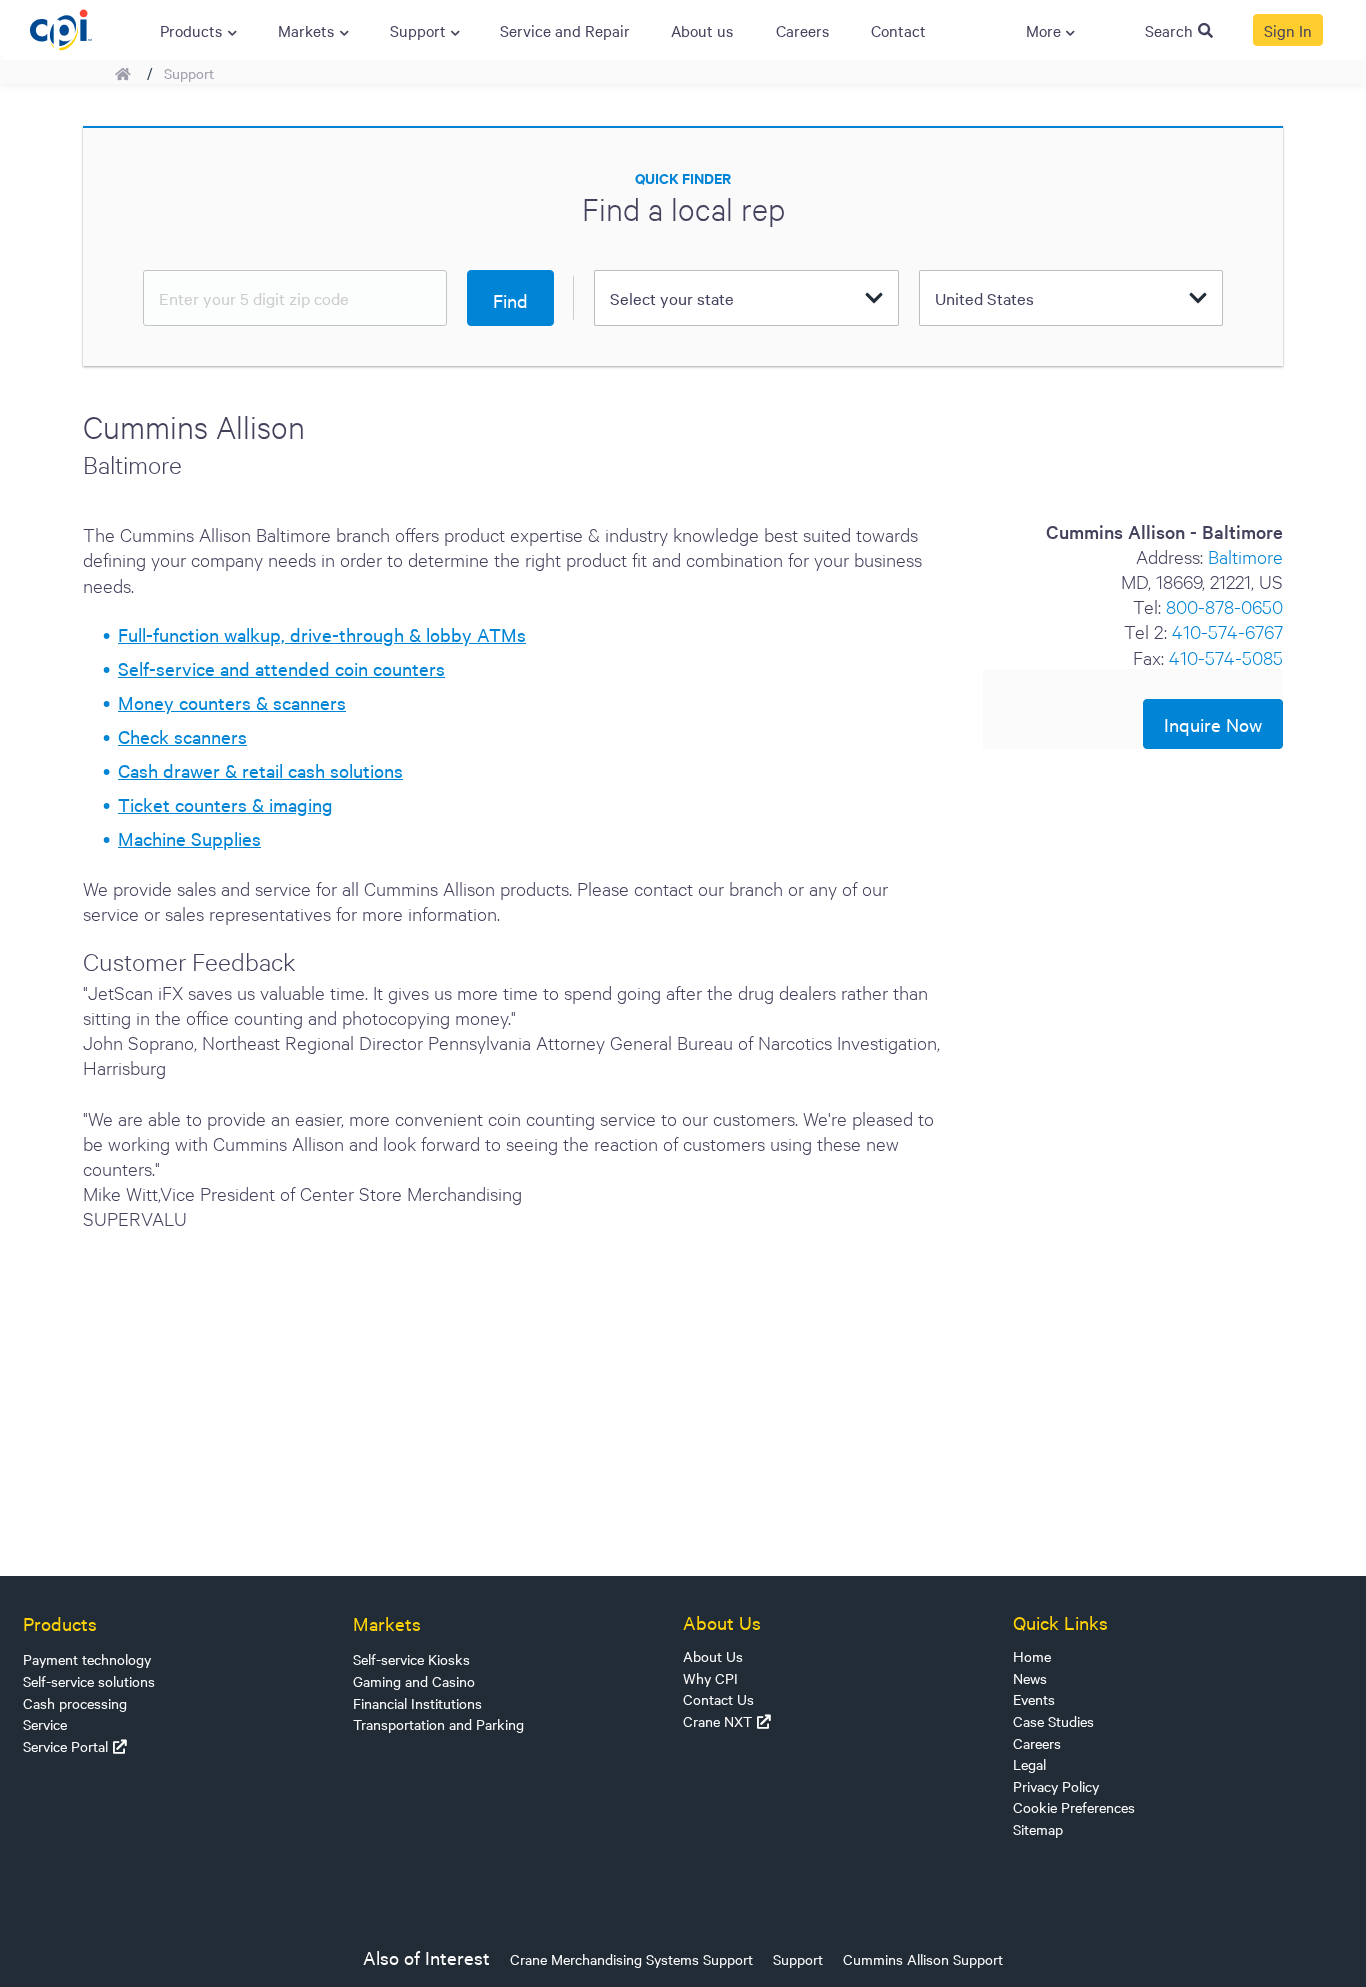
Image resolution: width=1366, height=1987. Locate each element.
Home (1032, 1656)
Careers (1037, 1743)
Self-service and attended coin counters (281, 668)
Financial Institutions (417, 1703)
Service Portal (65, 1746)
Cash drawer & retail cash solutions (260, 770)
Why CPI (710, 1678)
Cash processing (75, 1703)
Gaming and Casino (414, 1681)
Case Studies (1053, 1721)
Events (1034, 1699)
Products (60, 1623)
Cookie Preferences (1074, 1807)
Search (1169, 30)
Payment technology (87, 1659)
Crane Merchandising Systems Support (631, 1959)
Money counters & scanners (232, 702)
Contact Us (718, 1699)
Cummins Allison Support (923, 1959)
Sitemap (1038, 1829)
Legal (1029, 1764)
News (1030, 1678)
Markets (387, 1623)
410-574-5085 (1226, 656)
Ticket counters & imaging (225, 804)
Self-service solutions (89, 1681)
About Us (713, 1656)
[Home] (60, 27)
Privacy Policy (1056, 1786)
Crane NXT (717, 1721)
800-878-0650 (1224, 605)
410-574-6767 (1227, 630)
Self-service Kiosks (411, 1659)
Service (45, 1724)
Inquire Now (1213, 724)
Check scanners (182, 736)
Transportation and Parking (438, 1724)
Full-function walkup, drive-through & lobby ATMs (322, 634)
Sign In (1288, 30)
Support (189, 73)
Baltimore (1245, 555)
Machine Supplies (189, 838)
